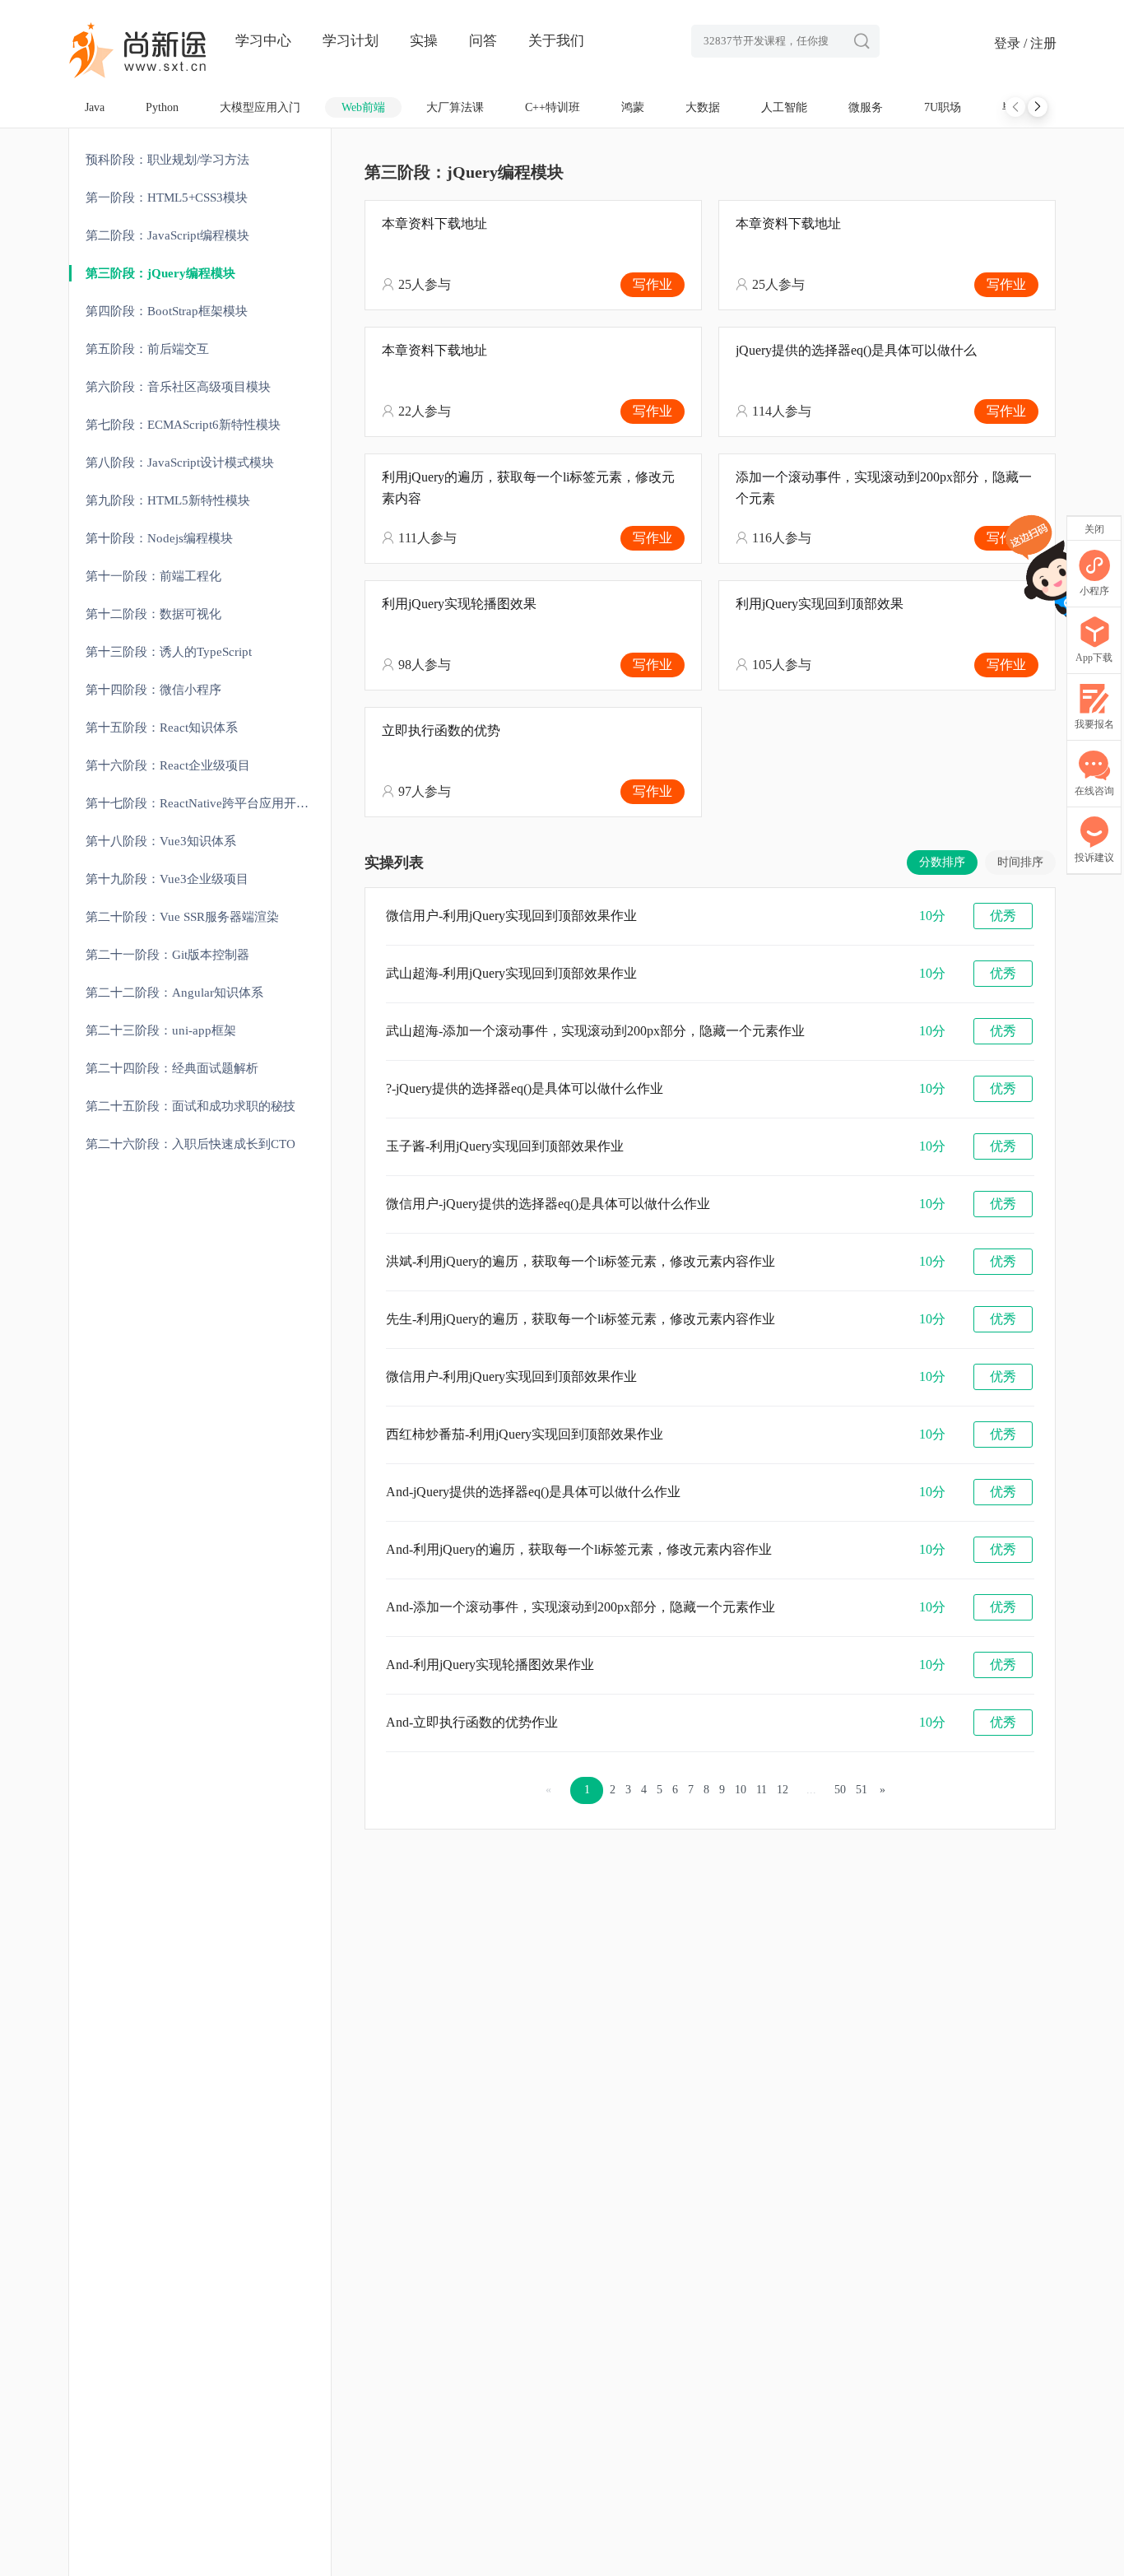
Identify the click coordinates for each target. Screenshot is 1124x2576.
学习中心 (263, 41)
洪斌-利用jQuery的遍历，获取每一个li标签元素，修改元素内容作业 (581, 1261)
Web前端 (363, 107)
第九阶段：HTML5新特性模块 (168, 500)
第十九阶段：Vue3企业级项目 (167, 879)
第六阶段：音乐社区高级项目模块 (178, 387)
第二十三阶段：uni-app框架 (161, 1030)
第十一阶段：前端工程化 (153, 576)
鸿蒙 (633, 107)
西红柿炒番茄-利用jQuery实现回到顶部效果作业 (525, 1434)
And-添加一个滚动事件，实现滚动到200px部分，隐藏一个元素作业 (581, 1607)
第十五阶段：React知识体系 (162, 728)
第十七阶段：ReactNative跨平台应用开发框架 (208, 803)
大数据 (703, 107)
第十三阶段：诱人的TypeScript (169, 652)
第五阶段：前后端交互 (147, 349)
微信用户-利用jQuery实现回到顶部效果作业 (511, 916)
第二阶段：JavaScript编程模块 (167, 235)
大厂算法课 (455, 107)
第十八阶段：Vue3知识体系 (161, 841)
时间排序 (1020, 862)
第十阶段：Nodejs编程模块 (159, 538)
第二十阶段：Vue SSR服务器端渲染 (182, 917)
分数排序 (942, 862)
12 (783, 1790)
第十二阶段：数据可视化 (153, 614)
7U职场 (943, 107)
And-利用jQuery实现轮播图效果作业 (490, 1665)
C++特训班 (553, 107)
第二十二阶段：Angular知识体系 (174, 993)
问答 (483, 41)
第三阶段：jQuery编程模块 (160, 273)
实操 (424, 41)
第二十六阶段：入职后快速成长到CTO (190, 1144)
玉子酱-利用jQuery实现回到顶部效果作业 (505, 1146)
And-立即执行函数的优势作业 (472, 1722)
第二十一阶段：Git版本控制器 (167, 955)
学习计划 (351, 41)
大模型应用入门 (260, 107)
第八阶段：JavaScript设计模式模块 (180, 463)
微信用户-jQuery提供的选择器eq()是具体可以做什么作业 (548, 1204)
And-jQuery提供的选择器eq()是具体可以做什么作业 (533, 1492)
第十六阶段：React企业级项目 (168, 765)
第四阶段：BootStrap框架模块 (167, 311)
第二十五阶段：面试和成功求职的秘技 (190, 1106)
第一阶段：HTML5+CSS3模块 (167, 198)
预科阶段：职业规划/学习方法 (167, 160)
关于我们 (556, 41)
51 (862, 1790)
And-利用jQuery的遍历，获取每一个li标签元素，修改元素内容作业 (579, 1549)
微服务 (866, 107)
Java (95, 107)
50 (840, 1790)
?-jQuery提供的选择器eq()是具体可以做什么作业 (525, 1088)
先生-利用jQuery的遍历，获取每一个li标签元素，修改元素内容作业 (581, 1319)
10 (741, 1790)
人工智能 (784, 107)
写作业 (653, 284)
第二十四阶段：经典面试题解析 (172, 1068)
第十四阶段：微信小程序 (153, 690)
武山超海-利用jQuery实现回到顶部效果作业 (511, 973)
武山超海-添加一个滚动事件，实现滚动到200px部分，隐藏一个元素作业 (595, 1031)
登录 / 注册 (1025, 43)
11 (762, 1790)
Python (162, 107)
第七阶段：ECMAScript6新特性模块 (183, 425)
